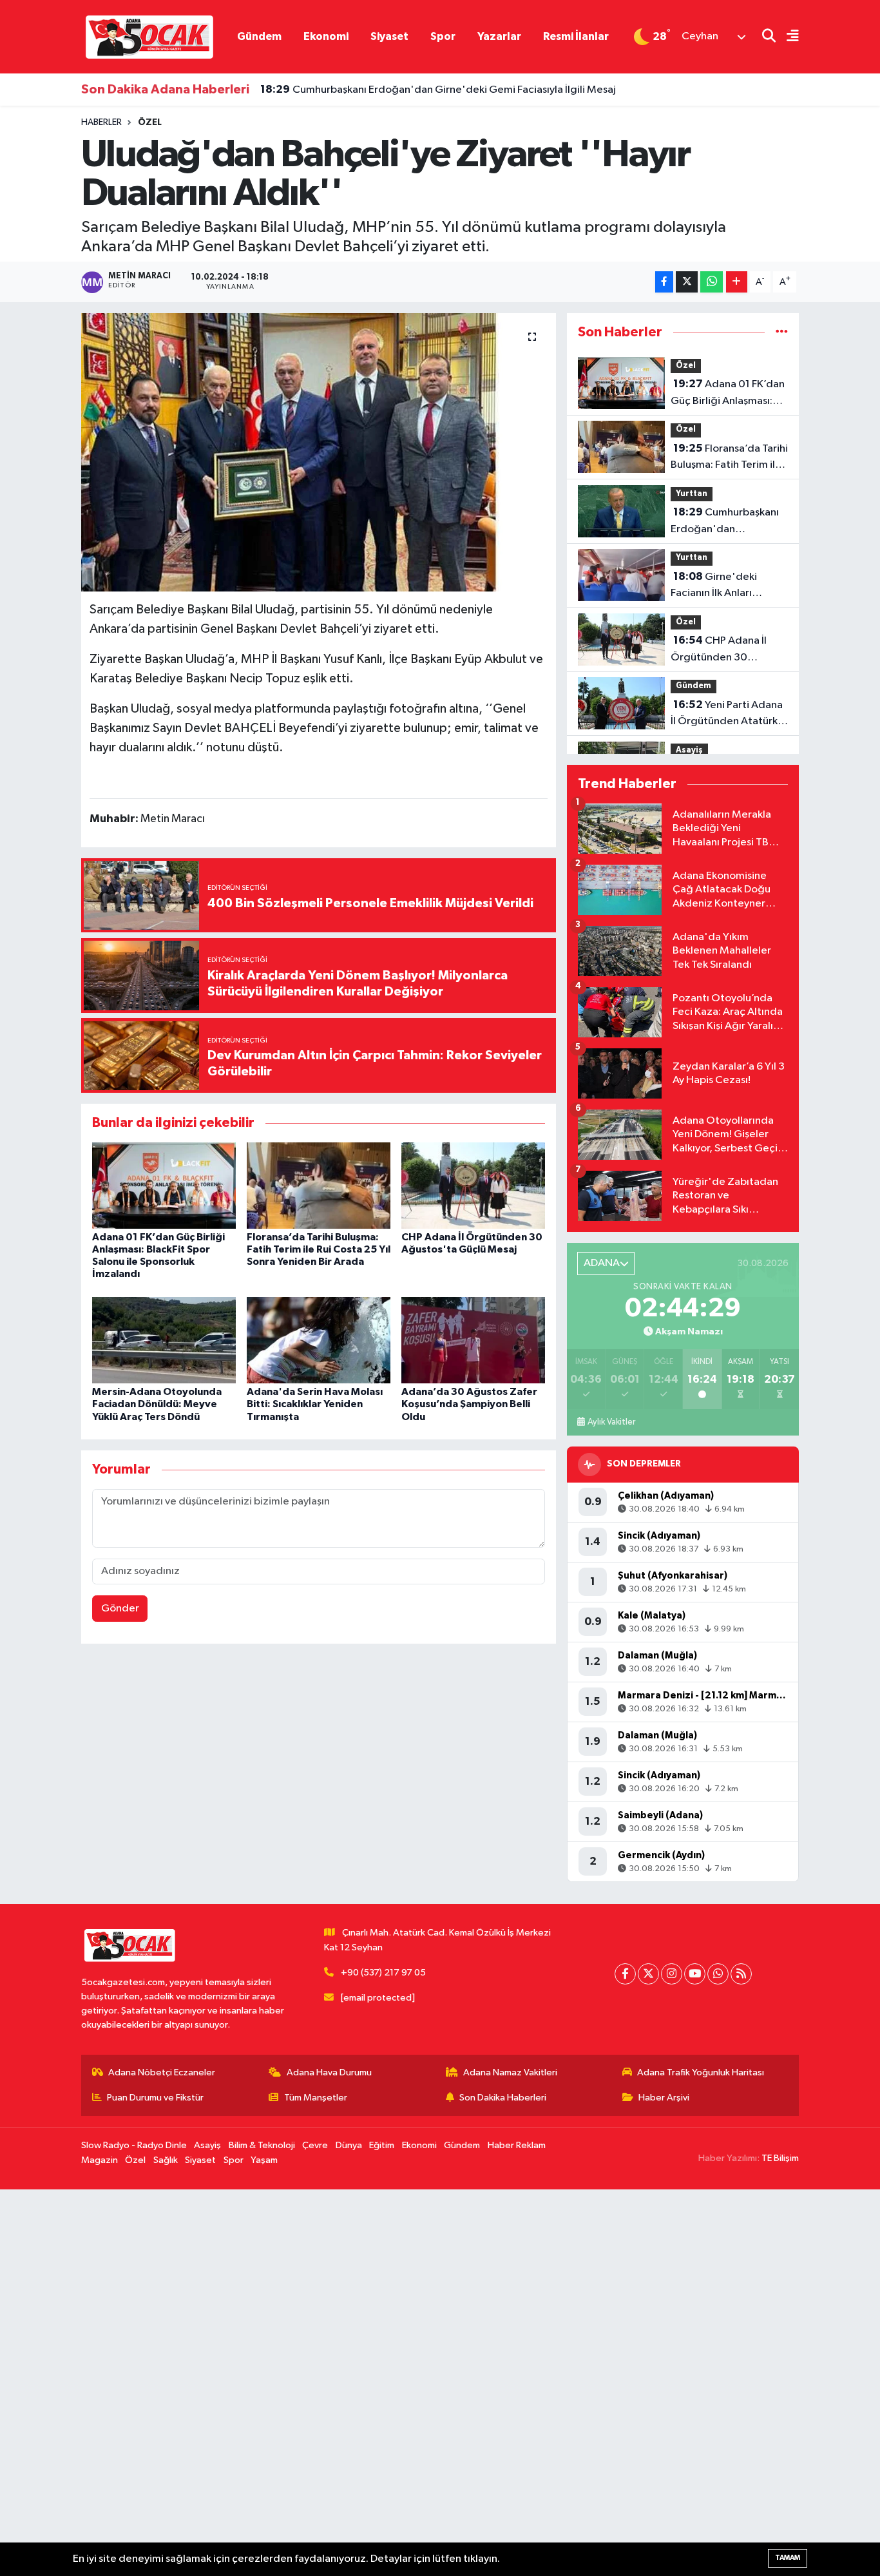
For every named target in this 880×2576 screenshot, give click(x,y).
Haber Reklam (517, 2145)
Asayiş (689, 750)
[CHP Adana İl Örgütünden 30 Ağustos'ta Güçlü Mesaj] (473, 1185)
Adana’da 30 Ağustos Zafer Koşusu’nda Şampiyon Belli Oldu (469, 1404)
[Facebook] (625, 1974)
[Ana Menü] (787, 37)
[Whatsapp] (718, 1974)
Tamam (788, 2558)
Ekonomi (326, 36)
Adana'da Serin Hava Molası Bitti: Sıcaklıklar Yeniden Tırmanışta (315, 1404)
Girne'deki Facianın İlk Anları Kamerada (714, 586)
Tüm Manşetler (316, 2098)
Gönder (120, 1609)
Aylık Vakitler (611, 1422)
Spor (443, 36)
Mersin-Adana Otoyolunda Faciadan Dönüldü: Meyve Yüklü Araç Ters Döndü (157, 1404)
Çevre (315, 2145)
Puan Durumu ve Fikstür (155, 2098)
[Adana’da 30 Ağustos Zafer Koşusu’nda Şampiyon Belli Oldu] (473, 1340)
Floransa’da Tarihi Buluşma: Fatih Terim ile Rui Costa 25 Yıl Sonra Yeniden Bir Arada (319, 1249)
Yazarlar (499, 36)
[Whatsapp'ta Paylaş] (712, 282)
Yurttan (692, 494)
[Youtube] (695, 1974)
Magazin (100, 2160)
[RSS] (741, 1974)
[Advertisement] (387, 2383)
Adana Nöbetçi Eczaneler (162, 2072)
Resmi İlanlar (576, 36)
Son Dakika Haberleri (503, 2098)
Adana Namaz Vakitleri (510, 2072)
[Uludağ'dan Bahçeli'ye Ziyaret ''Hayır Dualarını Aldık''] (319, 452)
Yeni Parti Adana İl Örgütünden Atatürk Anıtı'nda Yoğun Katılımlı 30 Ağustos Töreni (727, 715)
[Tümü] (782, 332)
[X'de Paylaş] (687, 282)
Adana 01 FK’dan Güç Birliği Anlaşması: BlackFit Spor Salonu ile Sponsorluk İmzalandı (728, 394)
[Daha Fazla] (737, 282)
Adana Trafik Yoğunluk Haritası (701, 2072)
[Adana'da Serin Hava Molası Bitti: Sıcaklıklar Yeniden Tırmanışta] (319, 1340)
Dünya (349, 2145)
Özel (150, 122)
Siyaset (389, 36)
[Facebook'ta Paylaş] (664, 282)
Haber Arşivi (664, 2098)
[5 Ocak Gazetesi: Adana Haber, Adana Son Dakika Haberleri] (149, 36)
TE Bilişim (780, 2158)
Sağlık (166, 2160)
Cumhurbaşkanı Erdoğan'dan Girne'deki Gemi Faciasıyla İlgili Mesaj (438, 90)
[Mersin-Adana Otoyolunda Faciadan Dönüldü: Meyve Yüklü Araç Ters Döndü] (164, 1340)
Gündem (259, 36)
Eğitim (382, 2145)
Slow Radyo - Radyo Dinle (134, 2145)
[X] (648, 1974)
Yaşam (264, 2160)
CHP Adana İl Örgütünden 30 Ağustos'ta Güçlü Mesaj (728, 650)
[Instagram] (672, 1974)
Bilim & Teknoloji (262, 2145)
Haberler (101, 122)
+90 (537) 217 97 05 (383, 1973)
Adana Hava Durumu (329, 2072)
